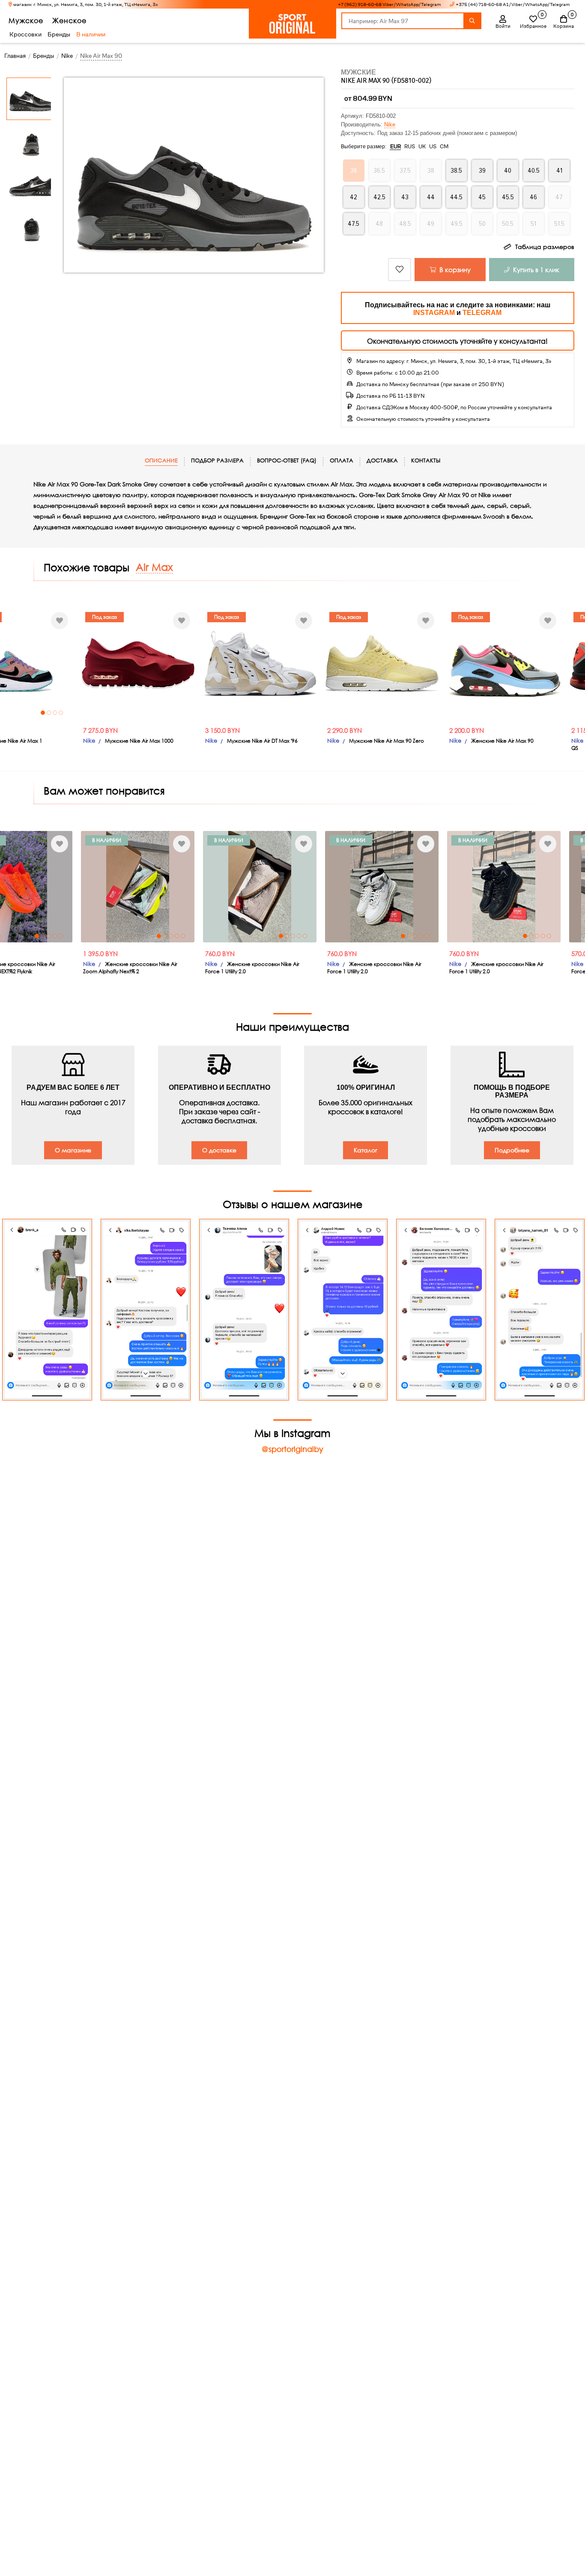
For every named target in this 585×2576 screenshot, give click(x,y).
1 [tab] (43, 713)
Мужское (26, 20)
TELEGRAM (482, 313)
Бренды (59, 34)
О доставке (219, 1150)
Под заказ (104, 617)
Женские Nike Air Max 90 (502, 741)
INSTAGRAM (434, 313)
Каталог (366, 1150)
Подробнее (512, 1150)
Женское (69, 20)
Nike (390, 124)
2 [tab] (49, 713)
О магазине (73, 1150)
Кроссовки (25, 34)
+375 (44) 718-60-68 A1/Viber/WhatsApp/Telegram (513, 4)
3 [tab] (55, 713)
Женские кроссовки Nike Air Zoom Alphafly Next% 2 (130, 968)
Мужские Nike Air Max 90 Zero (387, 741)
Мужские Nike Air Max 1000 (139, 741)
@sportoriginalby (292, 1449)
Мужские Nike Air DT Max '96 (262, 741)
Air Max (154, 567)
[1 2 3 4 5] (138, 887)
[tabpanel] (138, 887)
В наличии (91, 34)
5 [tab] (61, 936)
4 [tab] (61, 713)
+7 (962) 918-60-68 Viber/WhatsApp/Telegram (390, 4)
